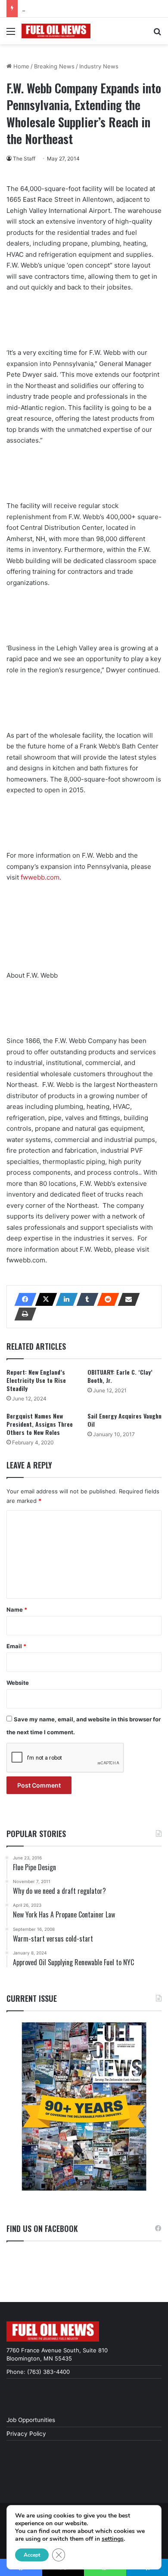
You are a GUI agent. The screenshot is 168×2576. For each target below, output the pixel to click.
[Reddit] (106, 1299)
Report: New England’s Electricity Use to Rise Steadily (36, 1380)
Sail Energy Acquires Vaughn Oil (124, 1420)
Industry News (99, 66)
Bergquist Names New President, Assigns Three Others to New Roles (40, 1424)
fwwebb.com (40, 877)
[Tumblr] (85, 1299)
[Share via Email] (126, 1299)
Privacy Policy (26, 2434)
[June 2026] (84, 2107)
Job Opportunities (31, 2420)
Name (17, 1610)
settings (113, 2539)
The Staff (24, 158)
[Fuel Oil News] (56, 31)
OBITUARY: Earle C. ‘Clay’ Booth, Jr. (120, 1376)
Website (18, 1683)
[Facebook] (23, 1299)
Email (16, 1646)
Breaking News (54, 66)
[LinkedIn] (64, 1299)
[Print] (23, 1314)
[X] (44, 1299)
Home (20, 66)
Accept (32, 2555)
